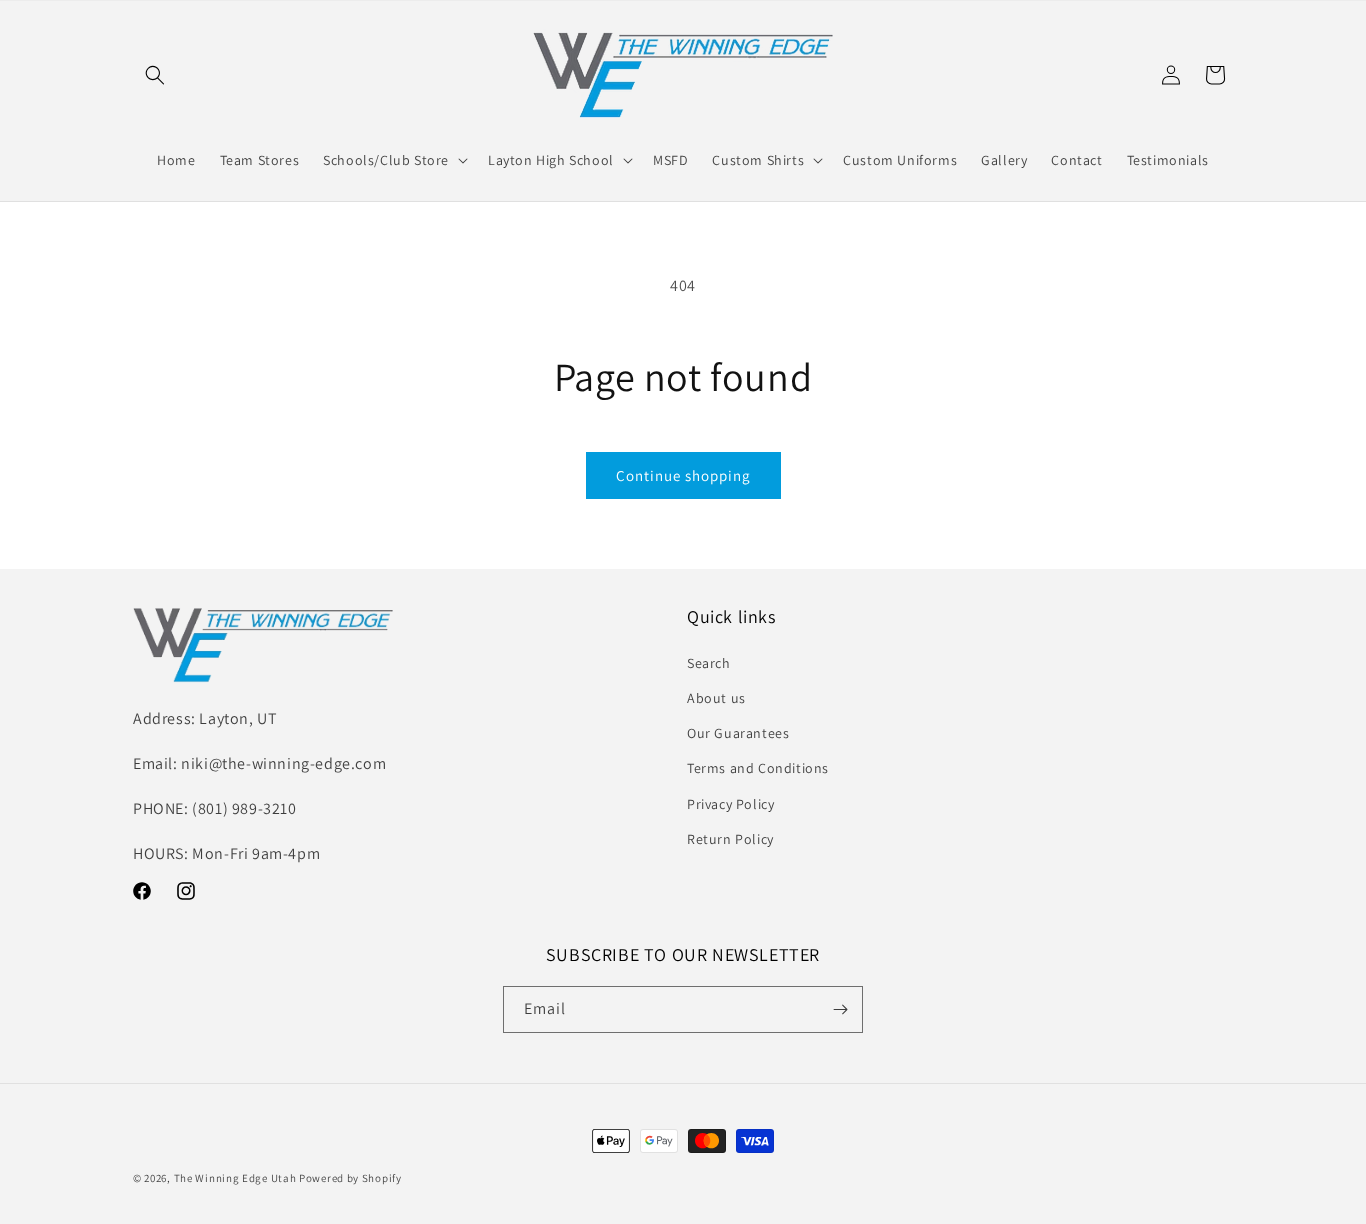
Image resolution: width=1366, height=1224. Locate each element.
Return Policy (730, 839)
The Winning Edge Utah (235, 1178)
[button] (155, 75)
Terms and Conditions (758, 768)
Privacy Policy (730, 804)
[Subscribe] (840, 1009)
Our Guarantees (738, 733)
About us (716, 698)
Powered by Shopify (350, 1178)
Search (709, 663)
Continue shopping (683, 475)
